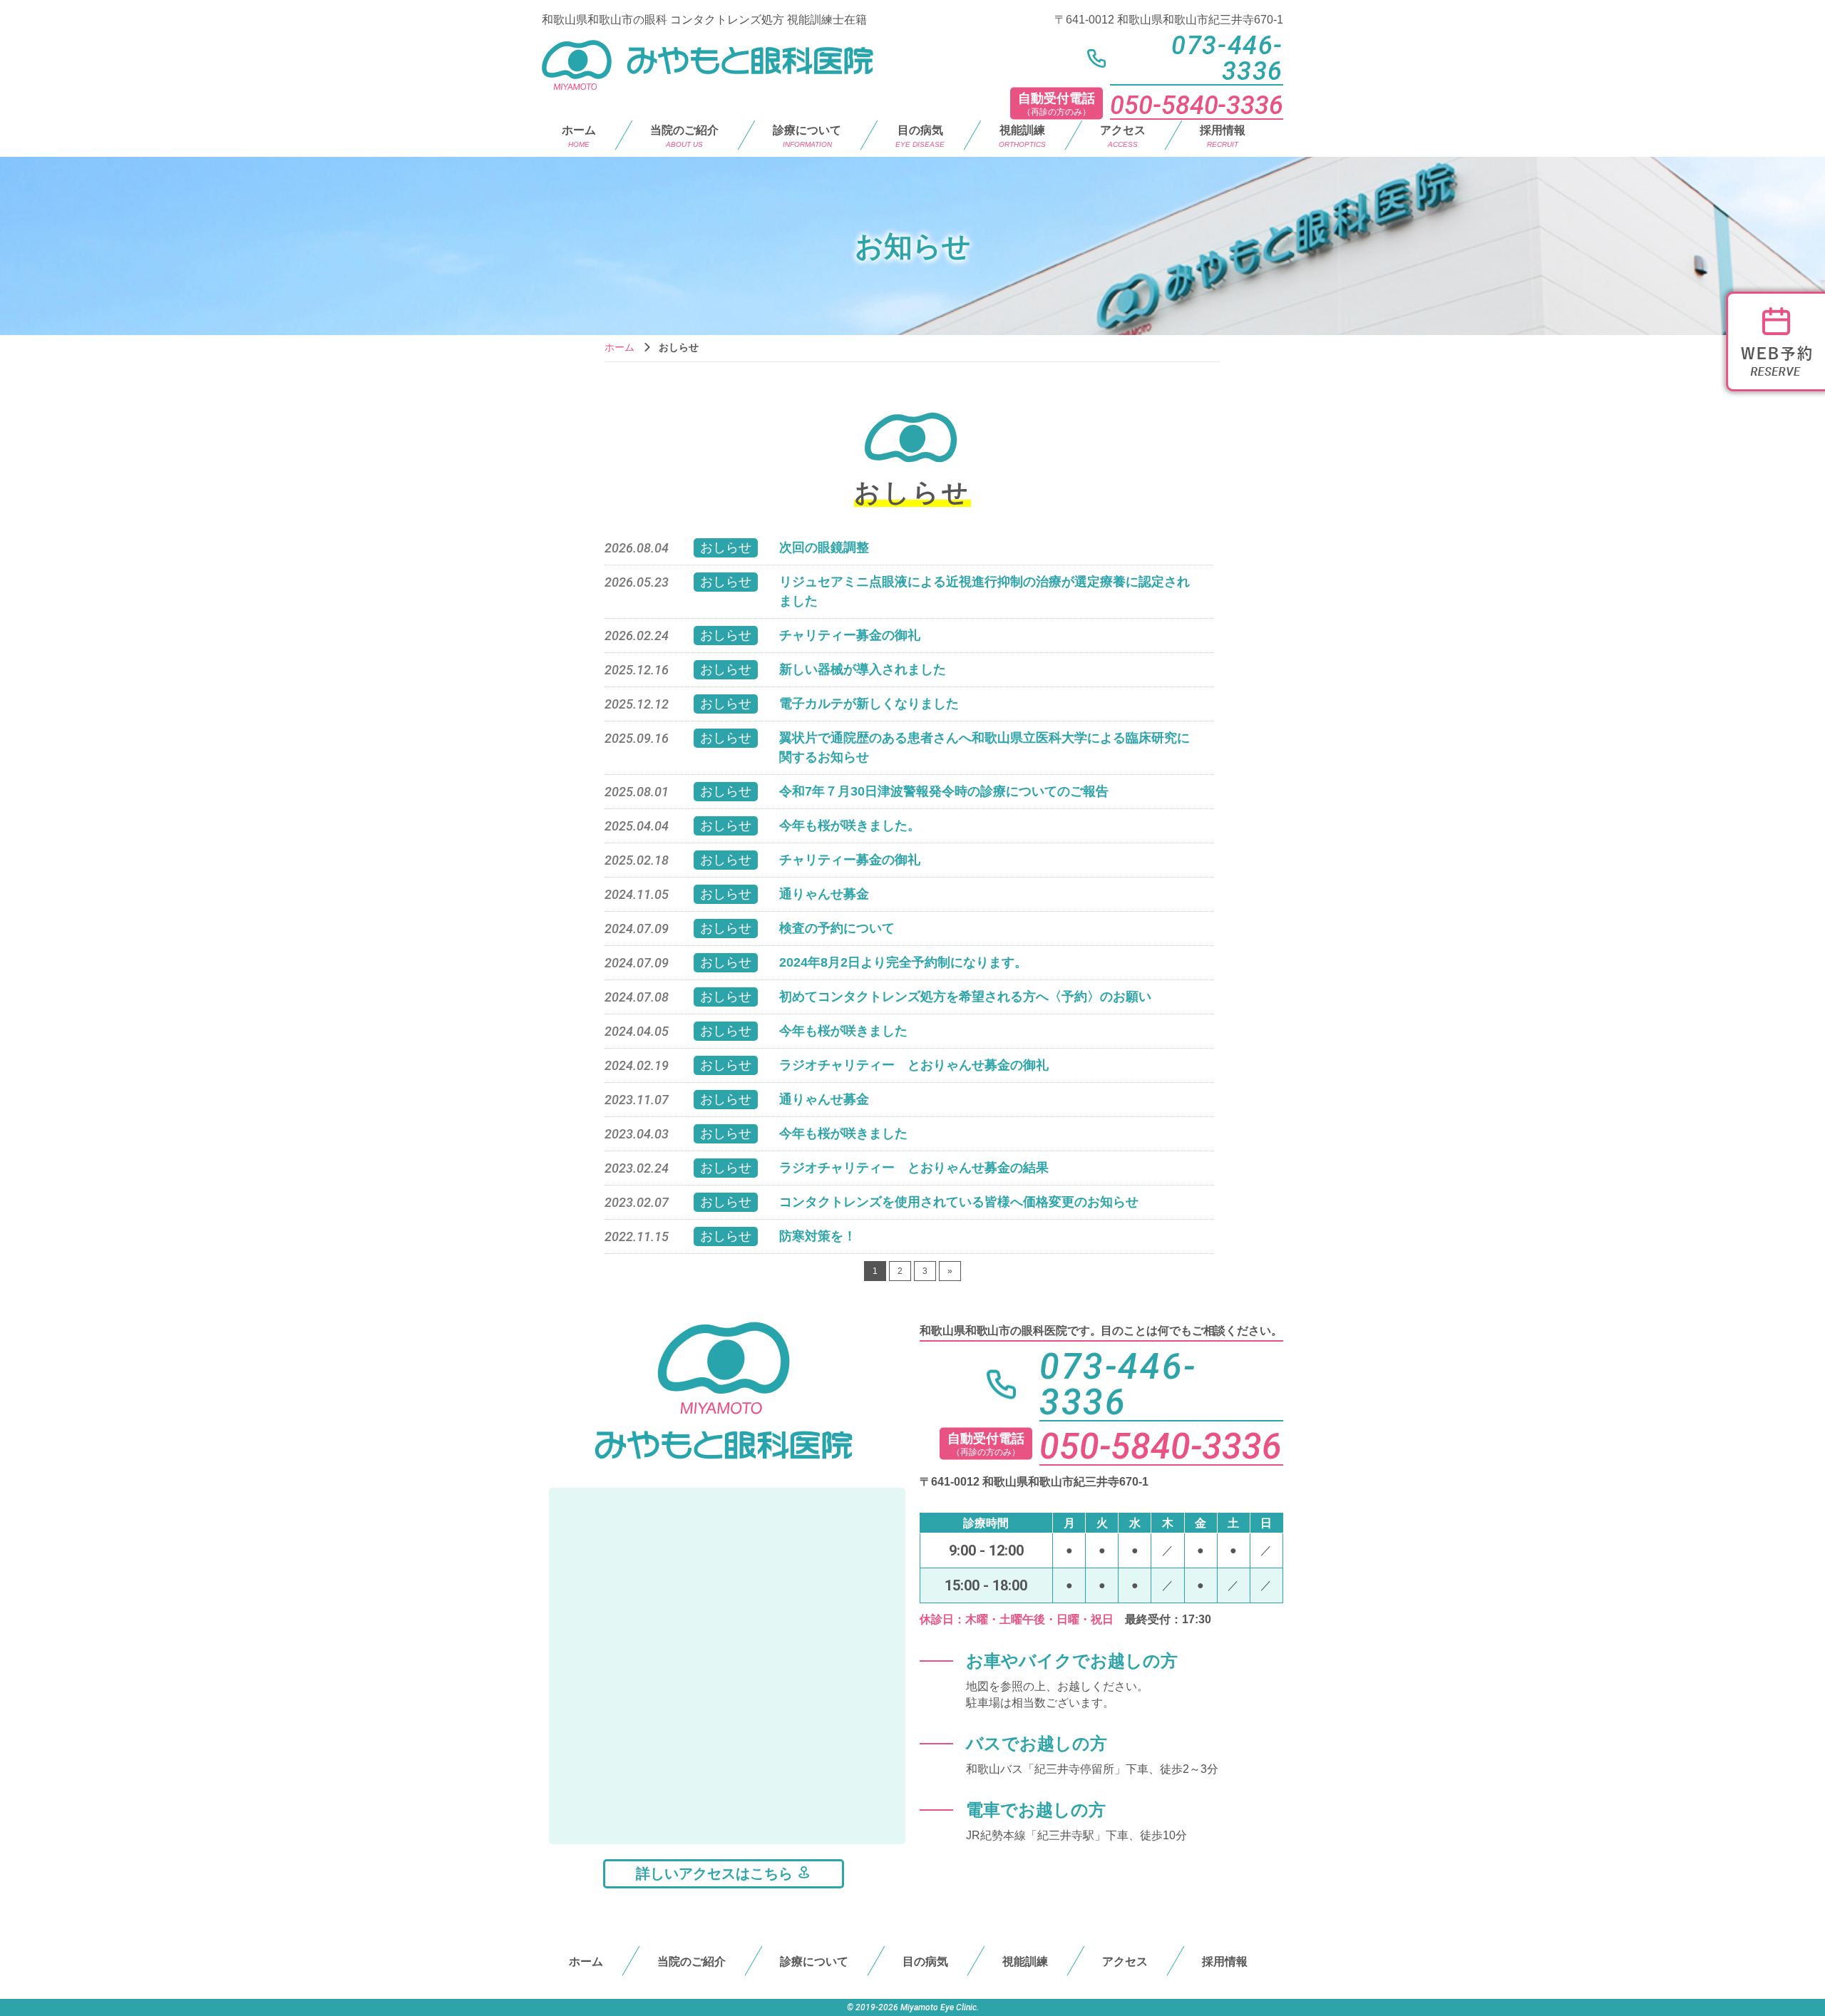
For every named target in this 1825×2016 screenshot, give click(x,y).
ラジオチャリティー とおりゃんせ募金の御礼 (914, 1065)
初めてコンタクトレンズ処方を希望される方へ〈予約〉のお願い (965, 997)
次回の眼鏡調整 (824, 547)
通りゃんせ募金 (824, 894)
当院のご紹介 (684, 136)
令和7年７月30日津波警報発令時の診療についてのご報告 (944, 791)
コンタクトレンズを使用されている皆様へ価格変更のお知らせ (959, 1202)
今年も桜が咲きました (843, 1031)
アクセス (1123, 136)
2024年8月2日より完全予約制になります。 (903, 962)
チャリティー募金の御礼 (850, 635)
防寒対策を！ (818, 1236)
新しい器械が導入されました (863, 669)
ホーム (579, 136)
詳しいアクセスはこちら (716, 1873)
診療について (814, 1961)
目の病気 (920, 136)
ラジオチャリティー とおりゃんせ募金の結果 (914, 1168)
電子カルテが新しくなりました (869, 704)
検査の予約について (837, 928)
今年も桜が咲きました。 (850, 826)
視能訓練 (1022, 136)
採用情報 (1223, 136)
